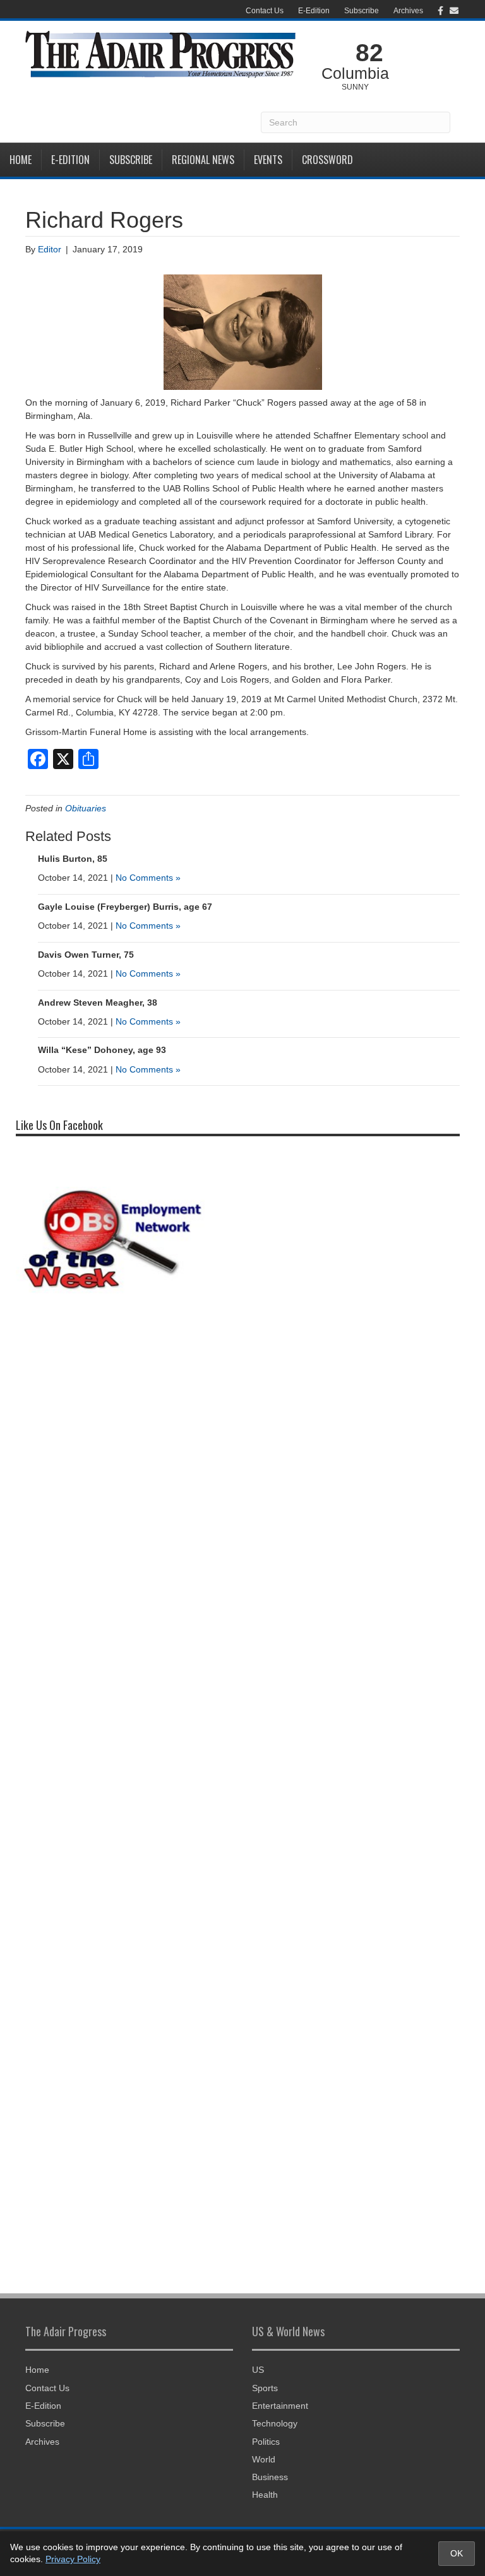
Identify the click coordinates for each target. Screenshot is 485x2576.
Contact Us (265, 11)
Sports (265, 2388)
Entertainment (280, 2406)
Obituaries (86, 808)
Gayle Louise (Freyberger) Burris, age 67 (125, 907)
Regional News (203, 160)
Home (21, 160)
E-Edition (314, 11)
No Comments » (148, 878)
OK (457, 2553)
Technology (275, 2423)
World (264, 2459)
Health (265, 2495)
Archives (408, 11)
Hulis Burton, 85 (73, 859)
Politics (266, 2442)
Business (270, 2477)
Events (268, 160)
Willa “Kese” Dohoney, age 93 (102, 1050)
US (258, 2370)
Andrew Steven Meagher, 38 (98, 1003)
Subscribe (362, 11)
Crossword (327, 160)
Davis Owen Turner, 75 (86, 955)
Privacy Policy (73, 2559)
